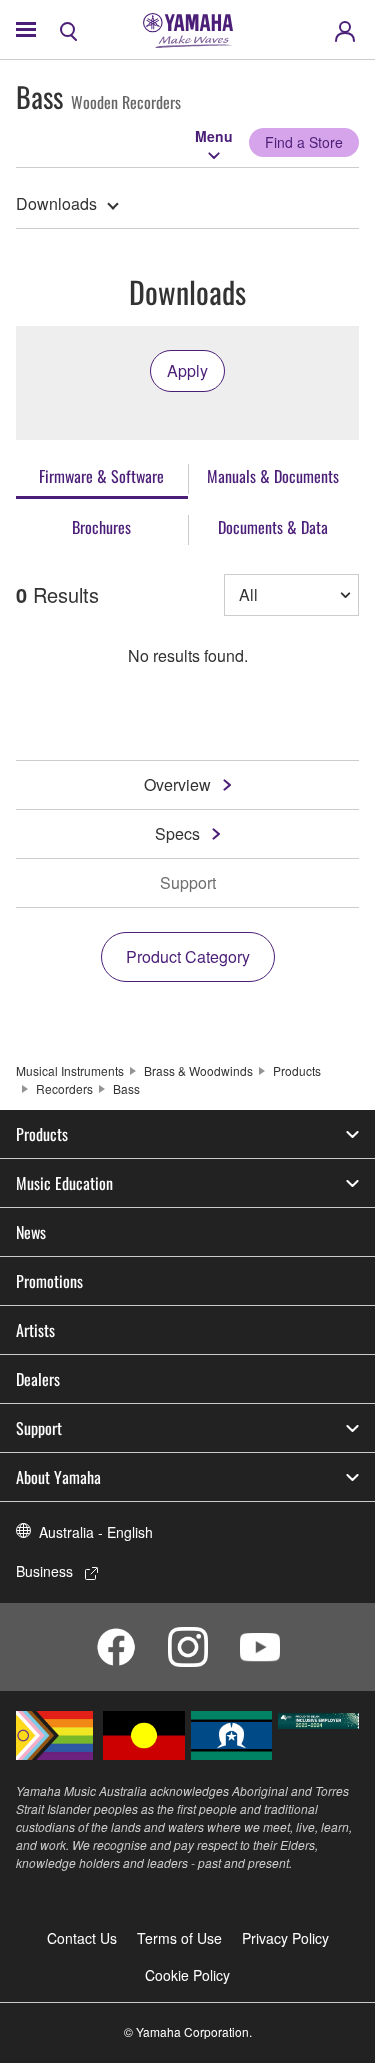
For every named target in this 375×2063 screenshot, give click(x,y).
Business (44, 1571)
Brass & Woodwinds (198, 1070)
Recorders (64, 1088)
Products (297, 1070)
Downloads (56, 203)
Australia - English (96, 1532)
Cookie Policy (187, 1975)
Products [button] (42, 1134)
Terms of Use (179, 1938)
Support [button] (39, 1428)
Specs (177, 833)
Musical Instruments (70, 1070)
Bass (126, 1088)
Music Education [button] (64, 1183)
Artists (35, 1330)
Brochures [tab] (101, 527)
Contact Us (82, 1938)
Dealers (38, 1379)
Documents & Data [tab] (273, 527)
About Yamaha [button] (58, 1477)
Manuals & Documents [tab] (273, 476)
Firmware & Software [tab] (101, 476)
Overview (177, 784)
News (31, 1232)
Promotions (49, 1281)
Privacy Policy (285, 1938)
